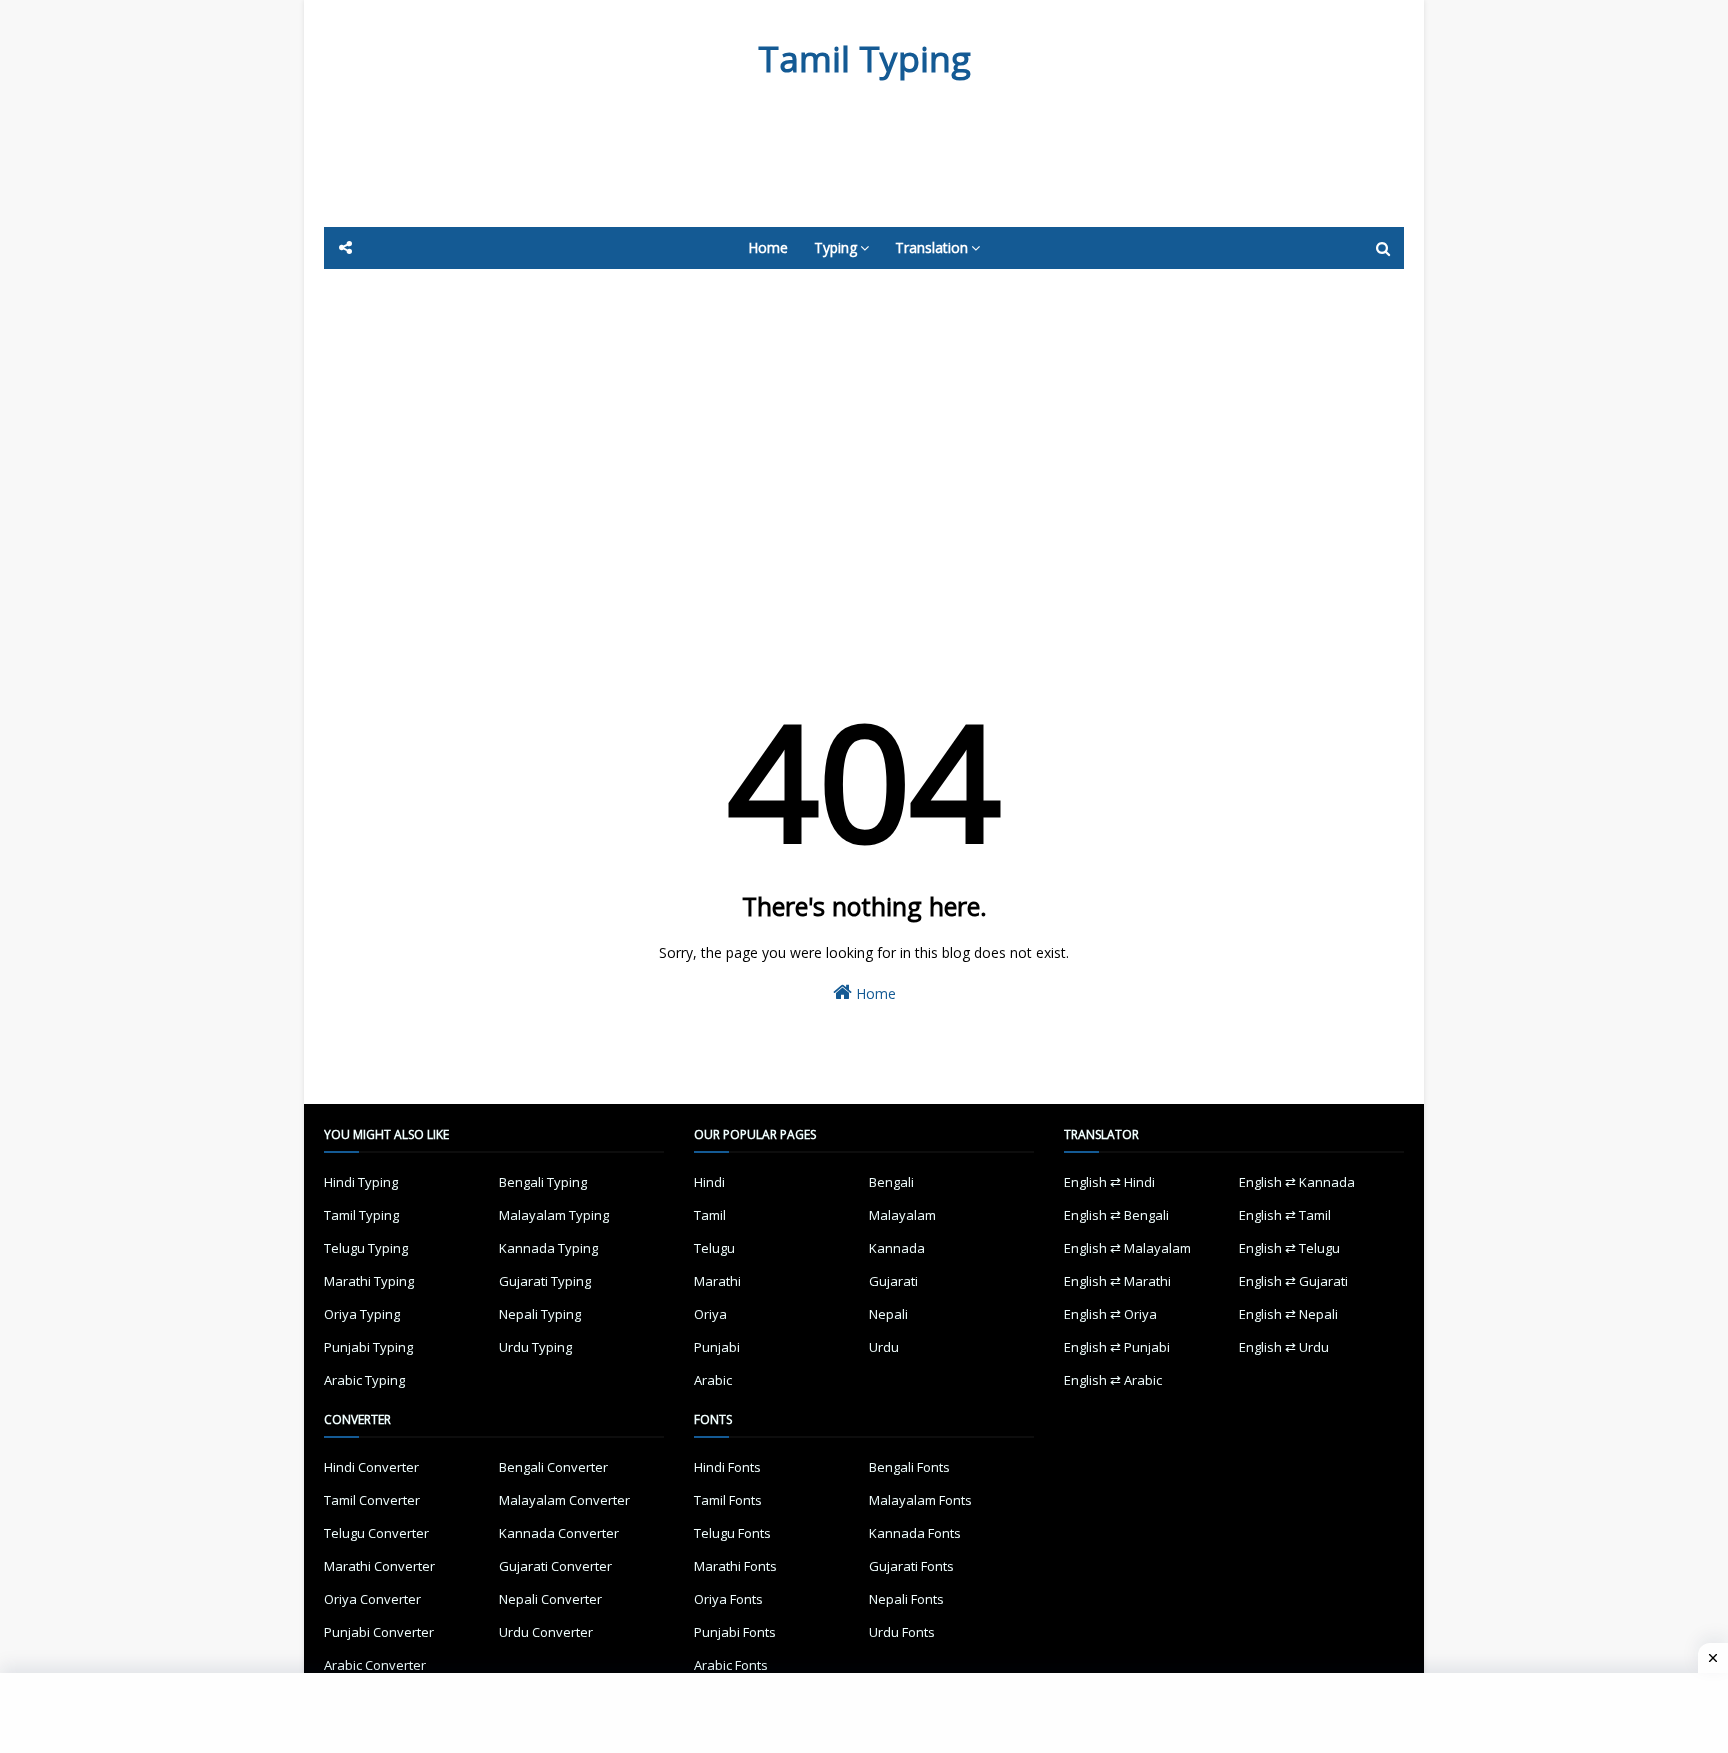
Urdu (884, 1347)
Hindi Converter (371, 1467)
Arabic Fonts (731, 1665)
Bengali (891, 1182)
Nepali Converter (550, 1599)
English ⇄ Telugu (1289, 1248)
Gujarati (893, 1281)
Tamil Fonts (728, 1500)
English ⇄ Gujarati (1293, 1281)
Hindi (709, 1182)
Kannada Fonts (915, 1533)
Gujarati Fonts (911, 1566)
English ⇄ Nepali (1288, 1314)
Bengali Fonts (909, 1467)
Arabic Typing (364, 1380)
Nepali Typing (540, 1314)
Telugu (714, 1248)
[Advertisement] (814, 172)
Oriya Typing (362, 1314)
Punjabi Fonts (735, 1632)
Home (874, 993)
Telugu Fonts (732, 1533)
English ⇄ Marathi (1117, 1281)
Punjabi (717, 1347)
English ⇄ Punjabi (1117, 1347)
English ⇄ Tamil (1285, 1215)
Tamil (710, 1215)
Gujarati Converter (555, 1566)
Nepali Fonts (906, 1599)
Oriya (710, 1314)
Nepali (888, 1314)
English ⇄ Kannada (1297, 1182)
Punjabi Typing (368, 1347)
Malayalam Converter (564, 1500)
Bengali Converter (553, 1467)
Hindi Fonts (727, 1467)
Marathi (717, 1281)
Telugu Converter (376, 1533)
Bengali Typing (543, 1182)
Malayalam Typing (554, 1215)
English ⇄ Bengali (1116, 1215)
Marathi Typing (369, 1281)
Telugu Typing (366, 1248)
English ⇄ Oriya (1110, 1314)
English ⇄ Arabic (1113, 1380)
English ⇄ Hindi (1109, 1182)
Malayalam (902, 1215)
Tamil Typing (864, 58)
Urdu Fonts (902, 1632)
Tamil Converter (372, 1500)
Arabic (713, 1380)
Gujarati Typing (545, 1281)
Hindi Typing (361, 1182)
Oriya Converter (372, 1599)
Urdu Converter (546, 1632)
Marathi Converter (379, 1566)
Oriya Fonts (728, 1599)
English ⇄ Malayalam (1127, 1248)
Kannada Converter (559, 1533)
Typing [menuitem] (835, 247)
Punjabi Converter (379, 1632)
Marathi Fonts (735, 1566)
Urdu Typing (535, 1347)
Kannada (897, 1248)
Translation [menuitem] (931, 247)
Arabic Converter (375, 1665)
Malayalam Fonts (920, 1500)
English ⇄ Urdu (1284, 1347)
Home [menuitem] (768, 247)
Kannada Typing (548, 1248)
